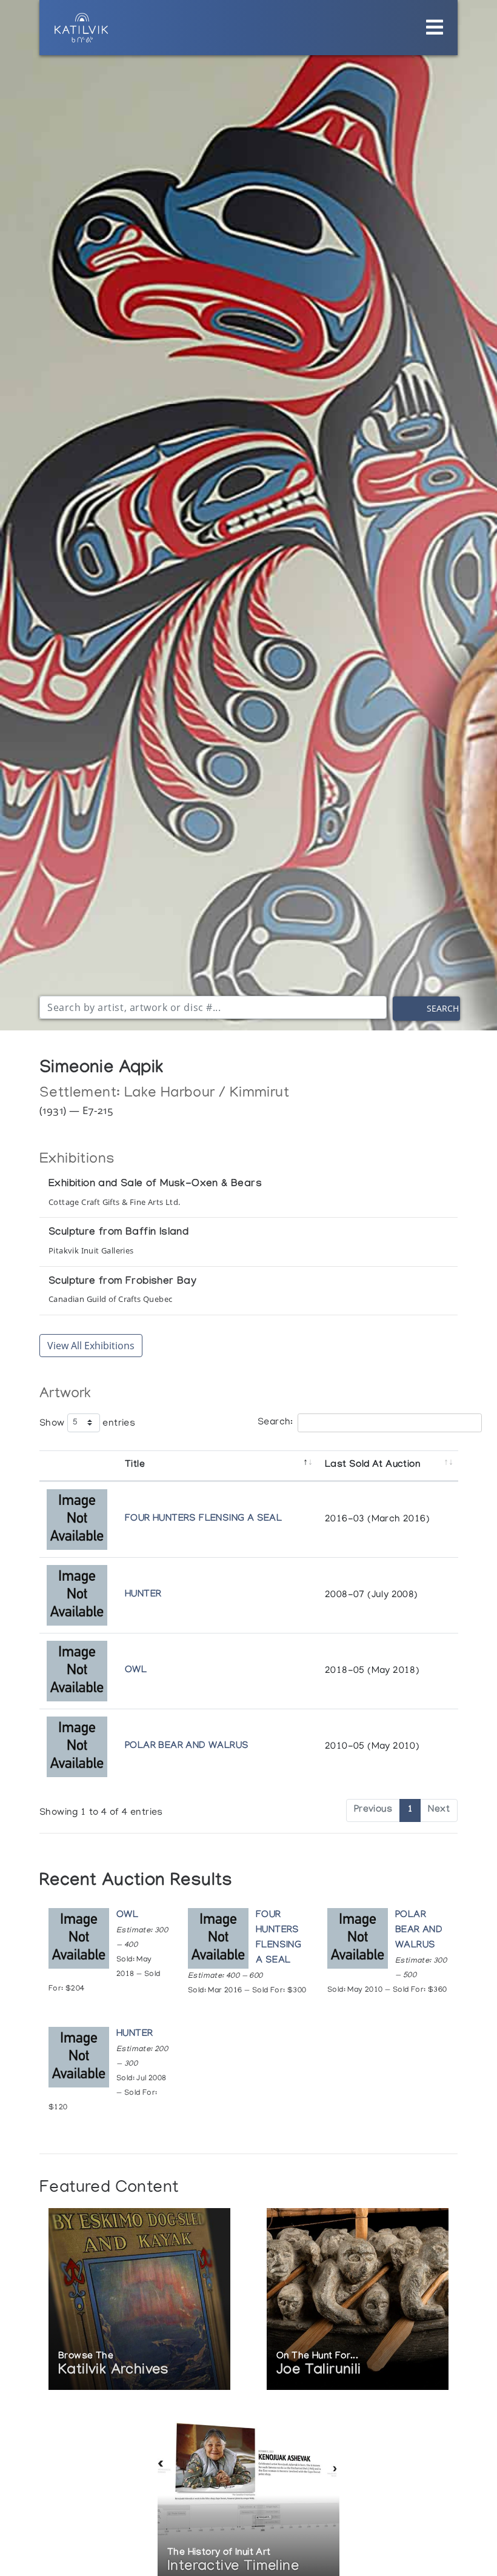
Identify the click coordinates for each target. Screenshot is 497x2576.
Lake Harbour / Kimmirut (207, 1094)
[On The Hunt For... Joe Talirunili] (358, 2301)
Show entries (87, 1423)
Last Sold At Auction (372, 1465)
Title (135, 1465)
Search (443, 1008)
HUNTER (143, 1595)
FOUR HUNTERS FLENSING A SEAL (203, 1519)
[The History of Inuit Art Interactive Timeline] (248, 2497)
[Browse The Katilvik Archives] (139, 2301)
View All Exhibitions (91, 1346)
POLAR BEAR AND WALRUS (187, 1747)
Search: (275, 1423)
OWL (136, 1671)
